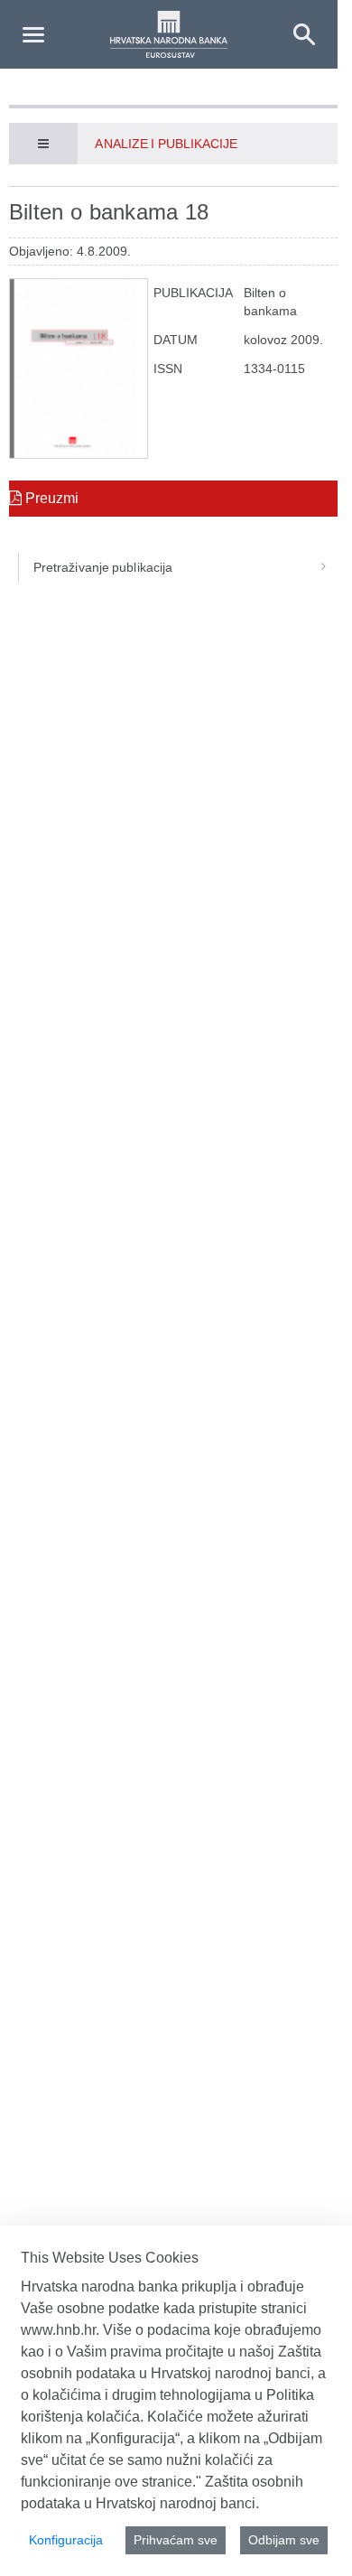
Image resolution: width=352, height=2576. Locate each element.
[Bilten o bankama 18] (79, 369)
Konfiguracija (66, 2540)
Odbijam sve (284, 2540)
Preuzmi (50, 498)
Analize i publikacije (166, 144)
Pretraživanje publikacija (103, 567)
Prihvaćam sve (176, 2540)
